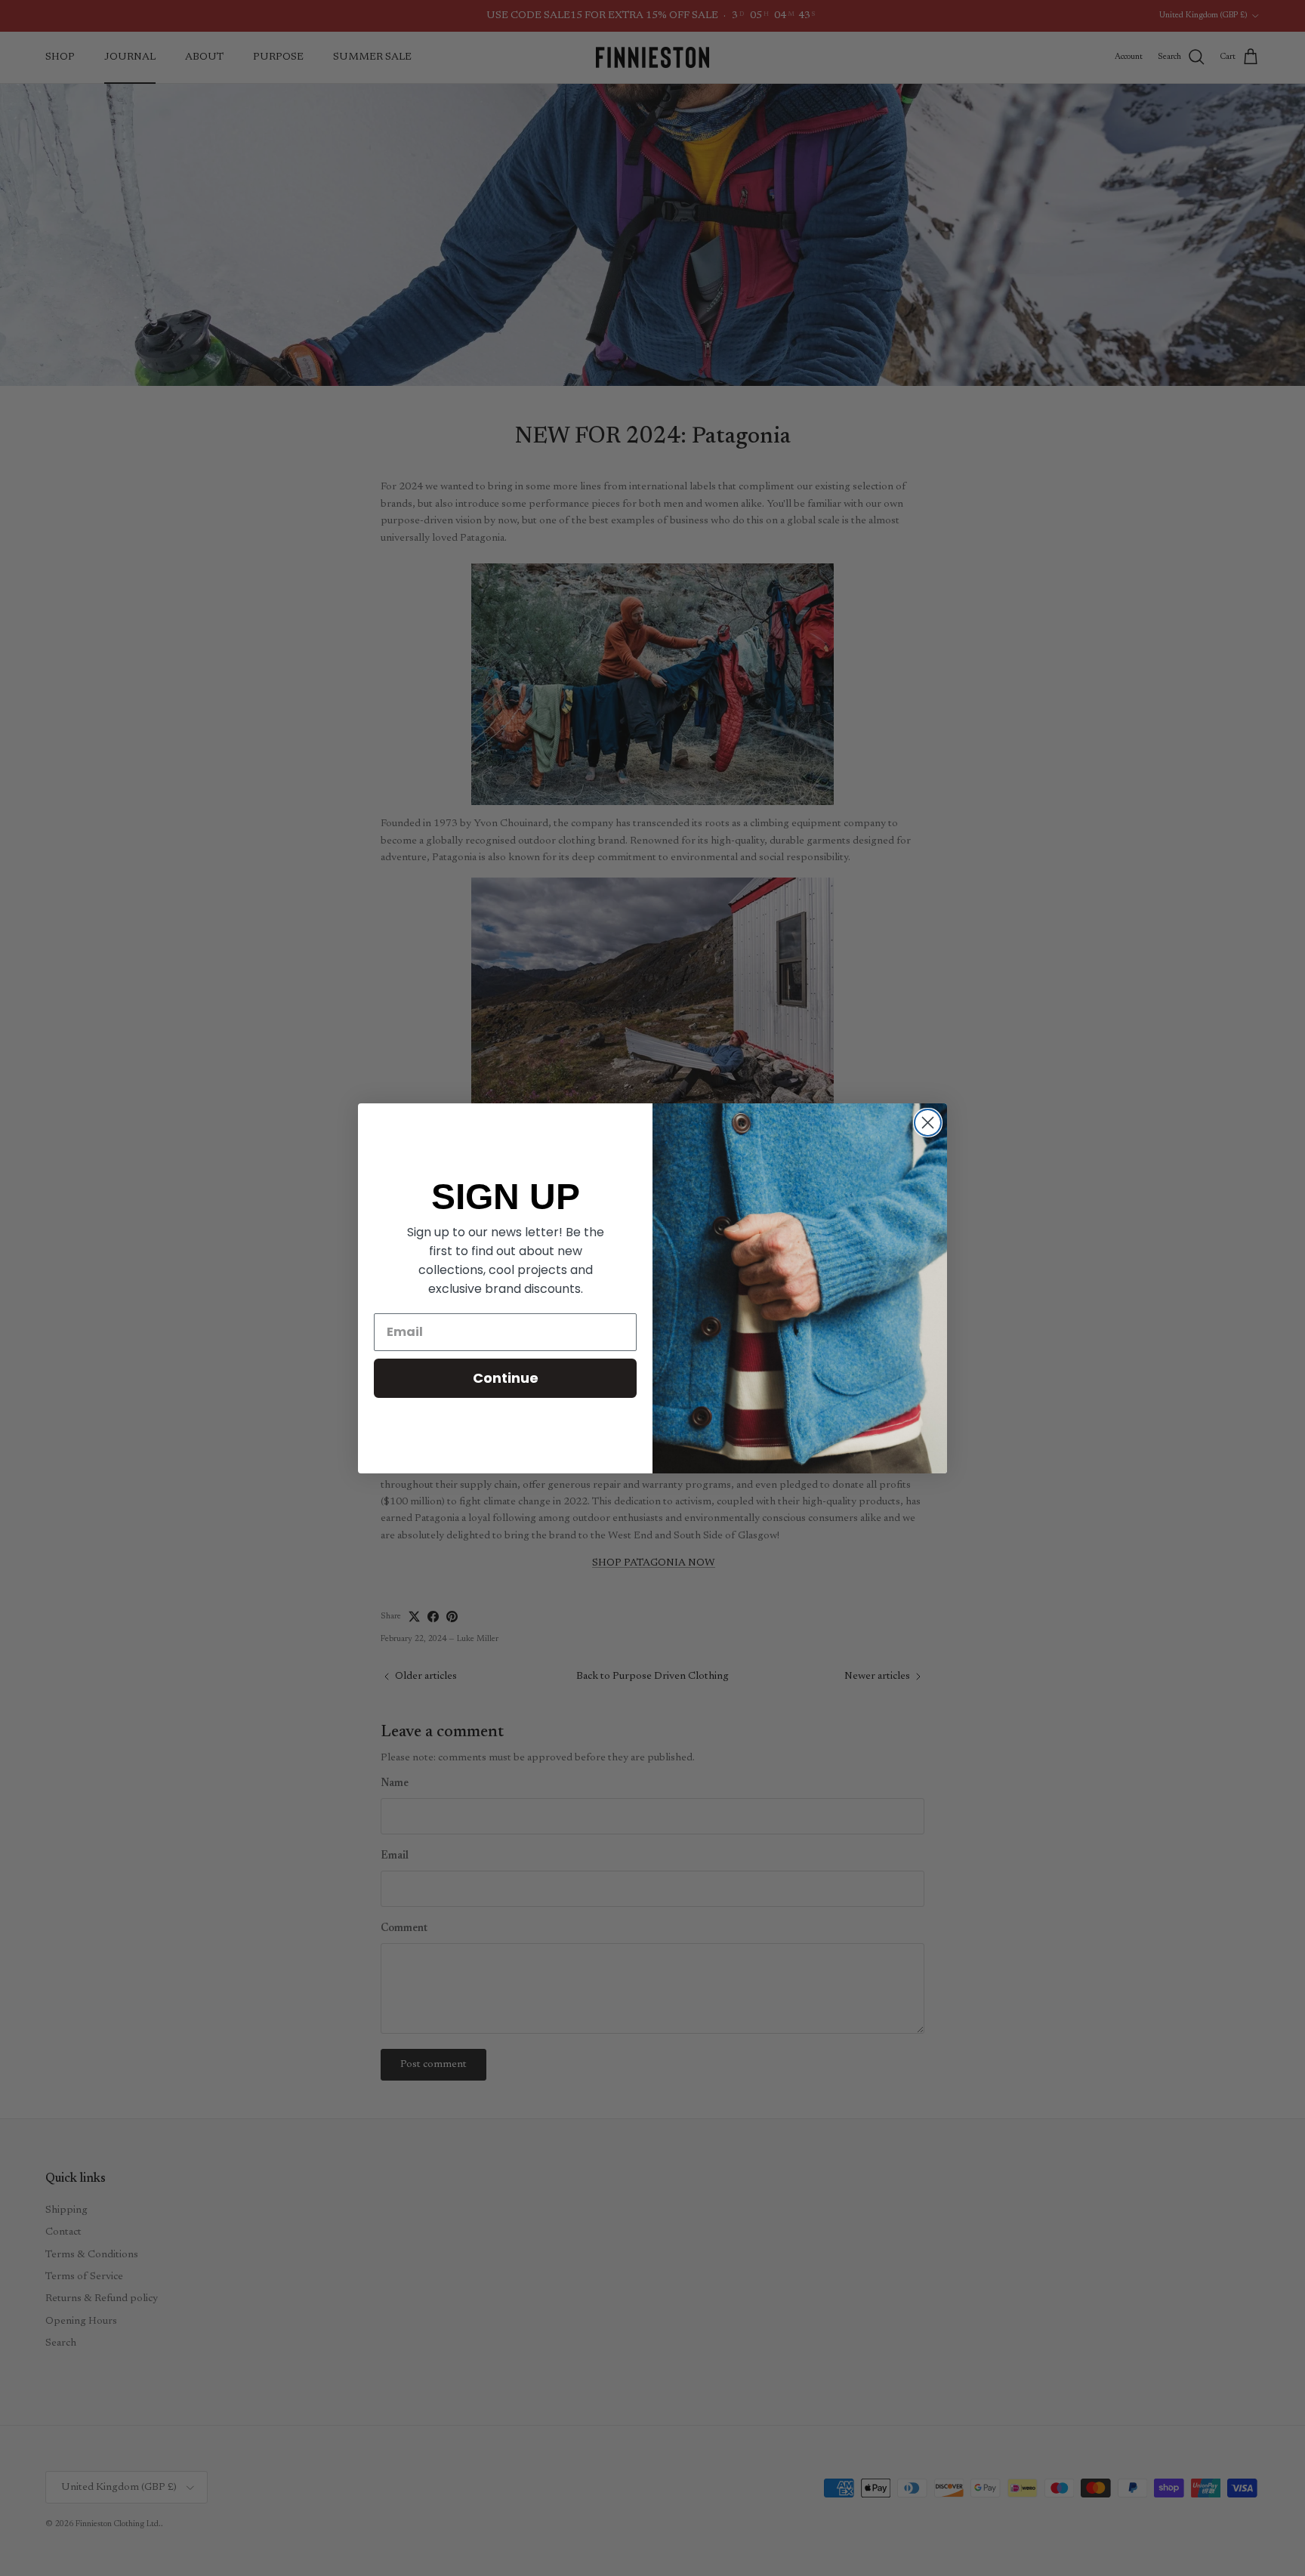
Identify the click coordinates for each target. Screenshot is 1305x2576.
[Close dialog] (928, 1123)
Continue (506, 1378)
